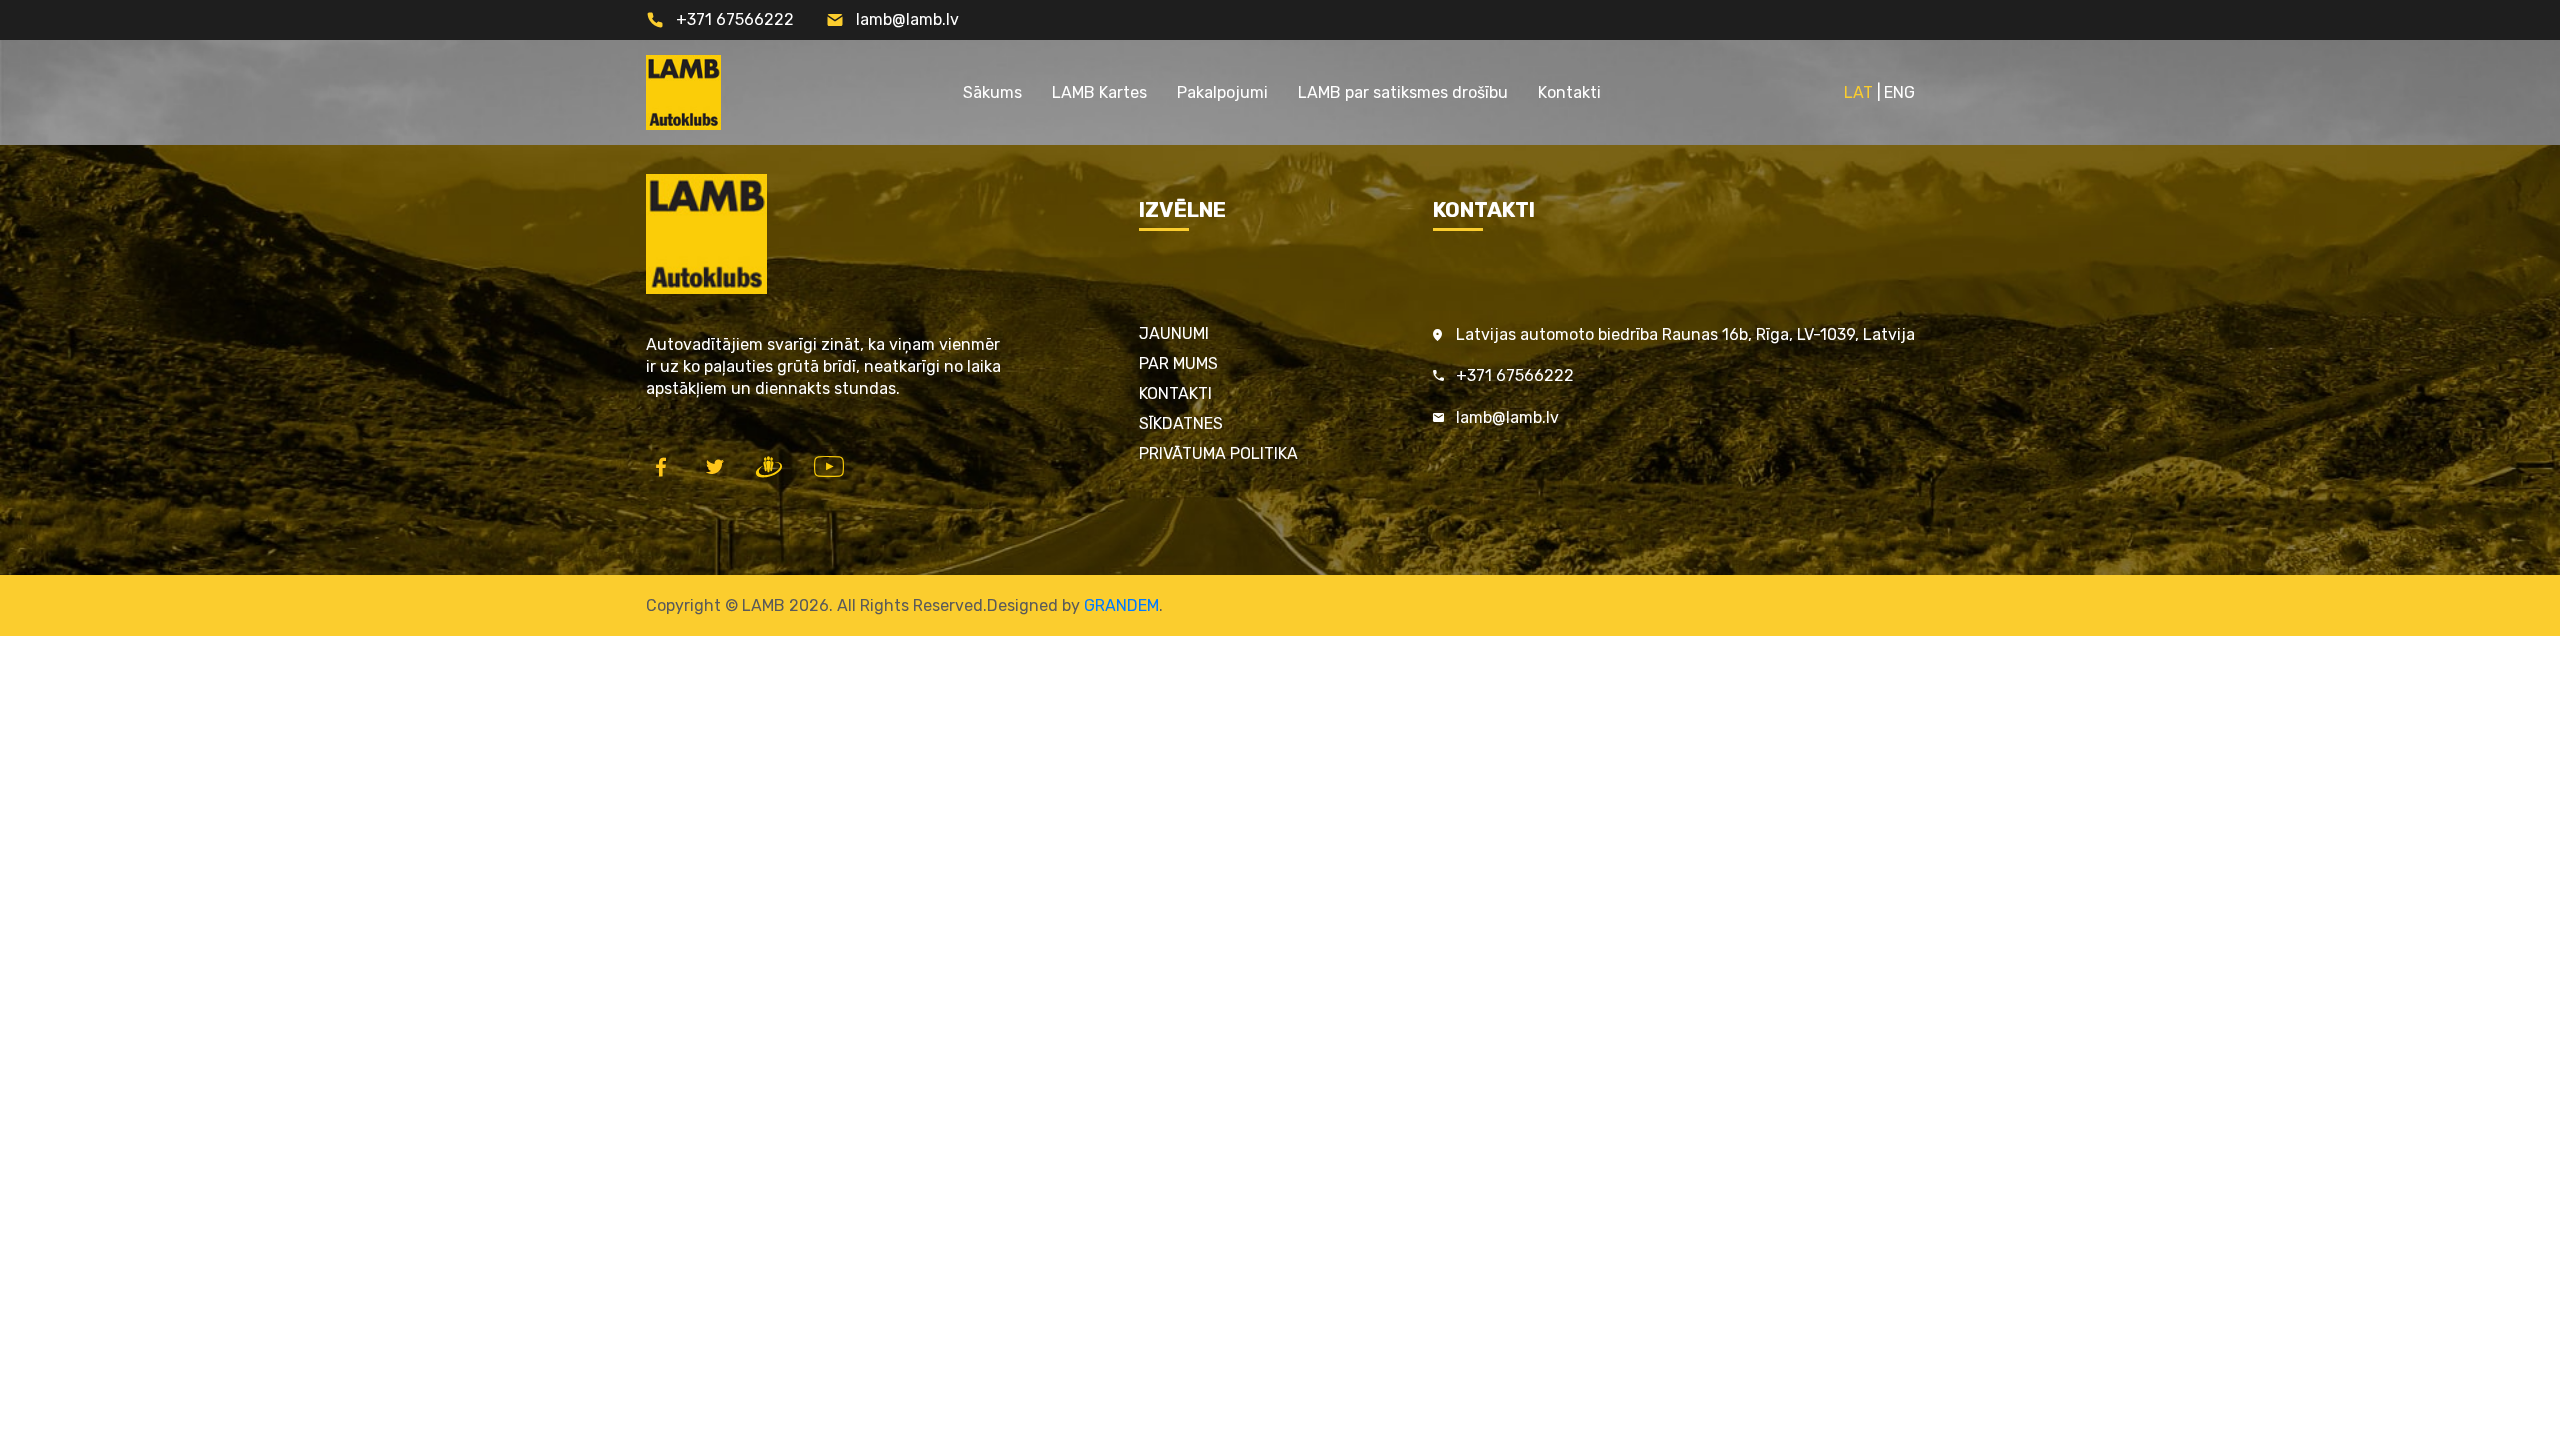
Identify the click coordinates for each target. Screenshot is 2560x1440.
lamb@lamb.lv (907, 19)
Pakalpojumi (1222, 92)
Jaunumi (1174, 333)
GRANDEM (1121, 605)
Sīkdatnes (1181, 423)
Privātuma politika (1218, 453)
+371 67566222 (735, 19)
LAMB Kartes (1099, 92)
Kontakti (1569, 92)
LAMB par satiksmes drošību (1403, 92)
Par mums (1178, 363)
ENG (1899, 92)
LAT (1858, 92)
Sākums (992, 92)
